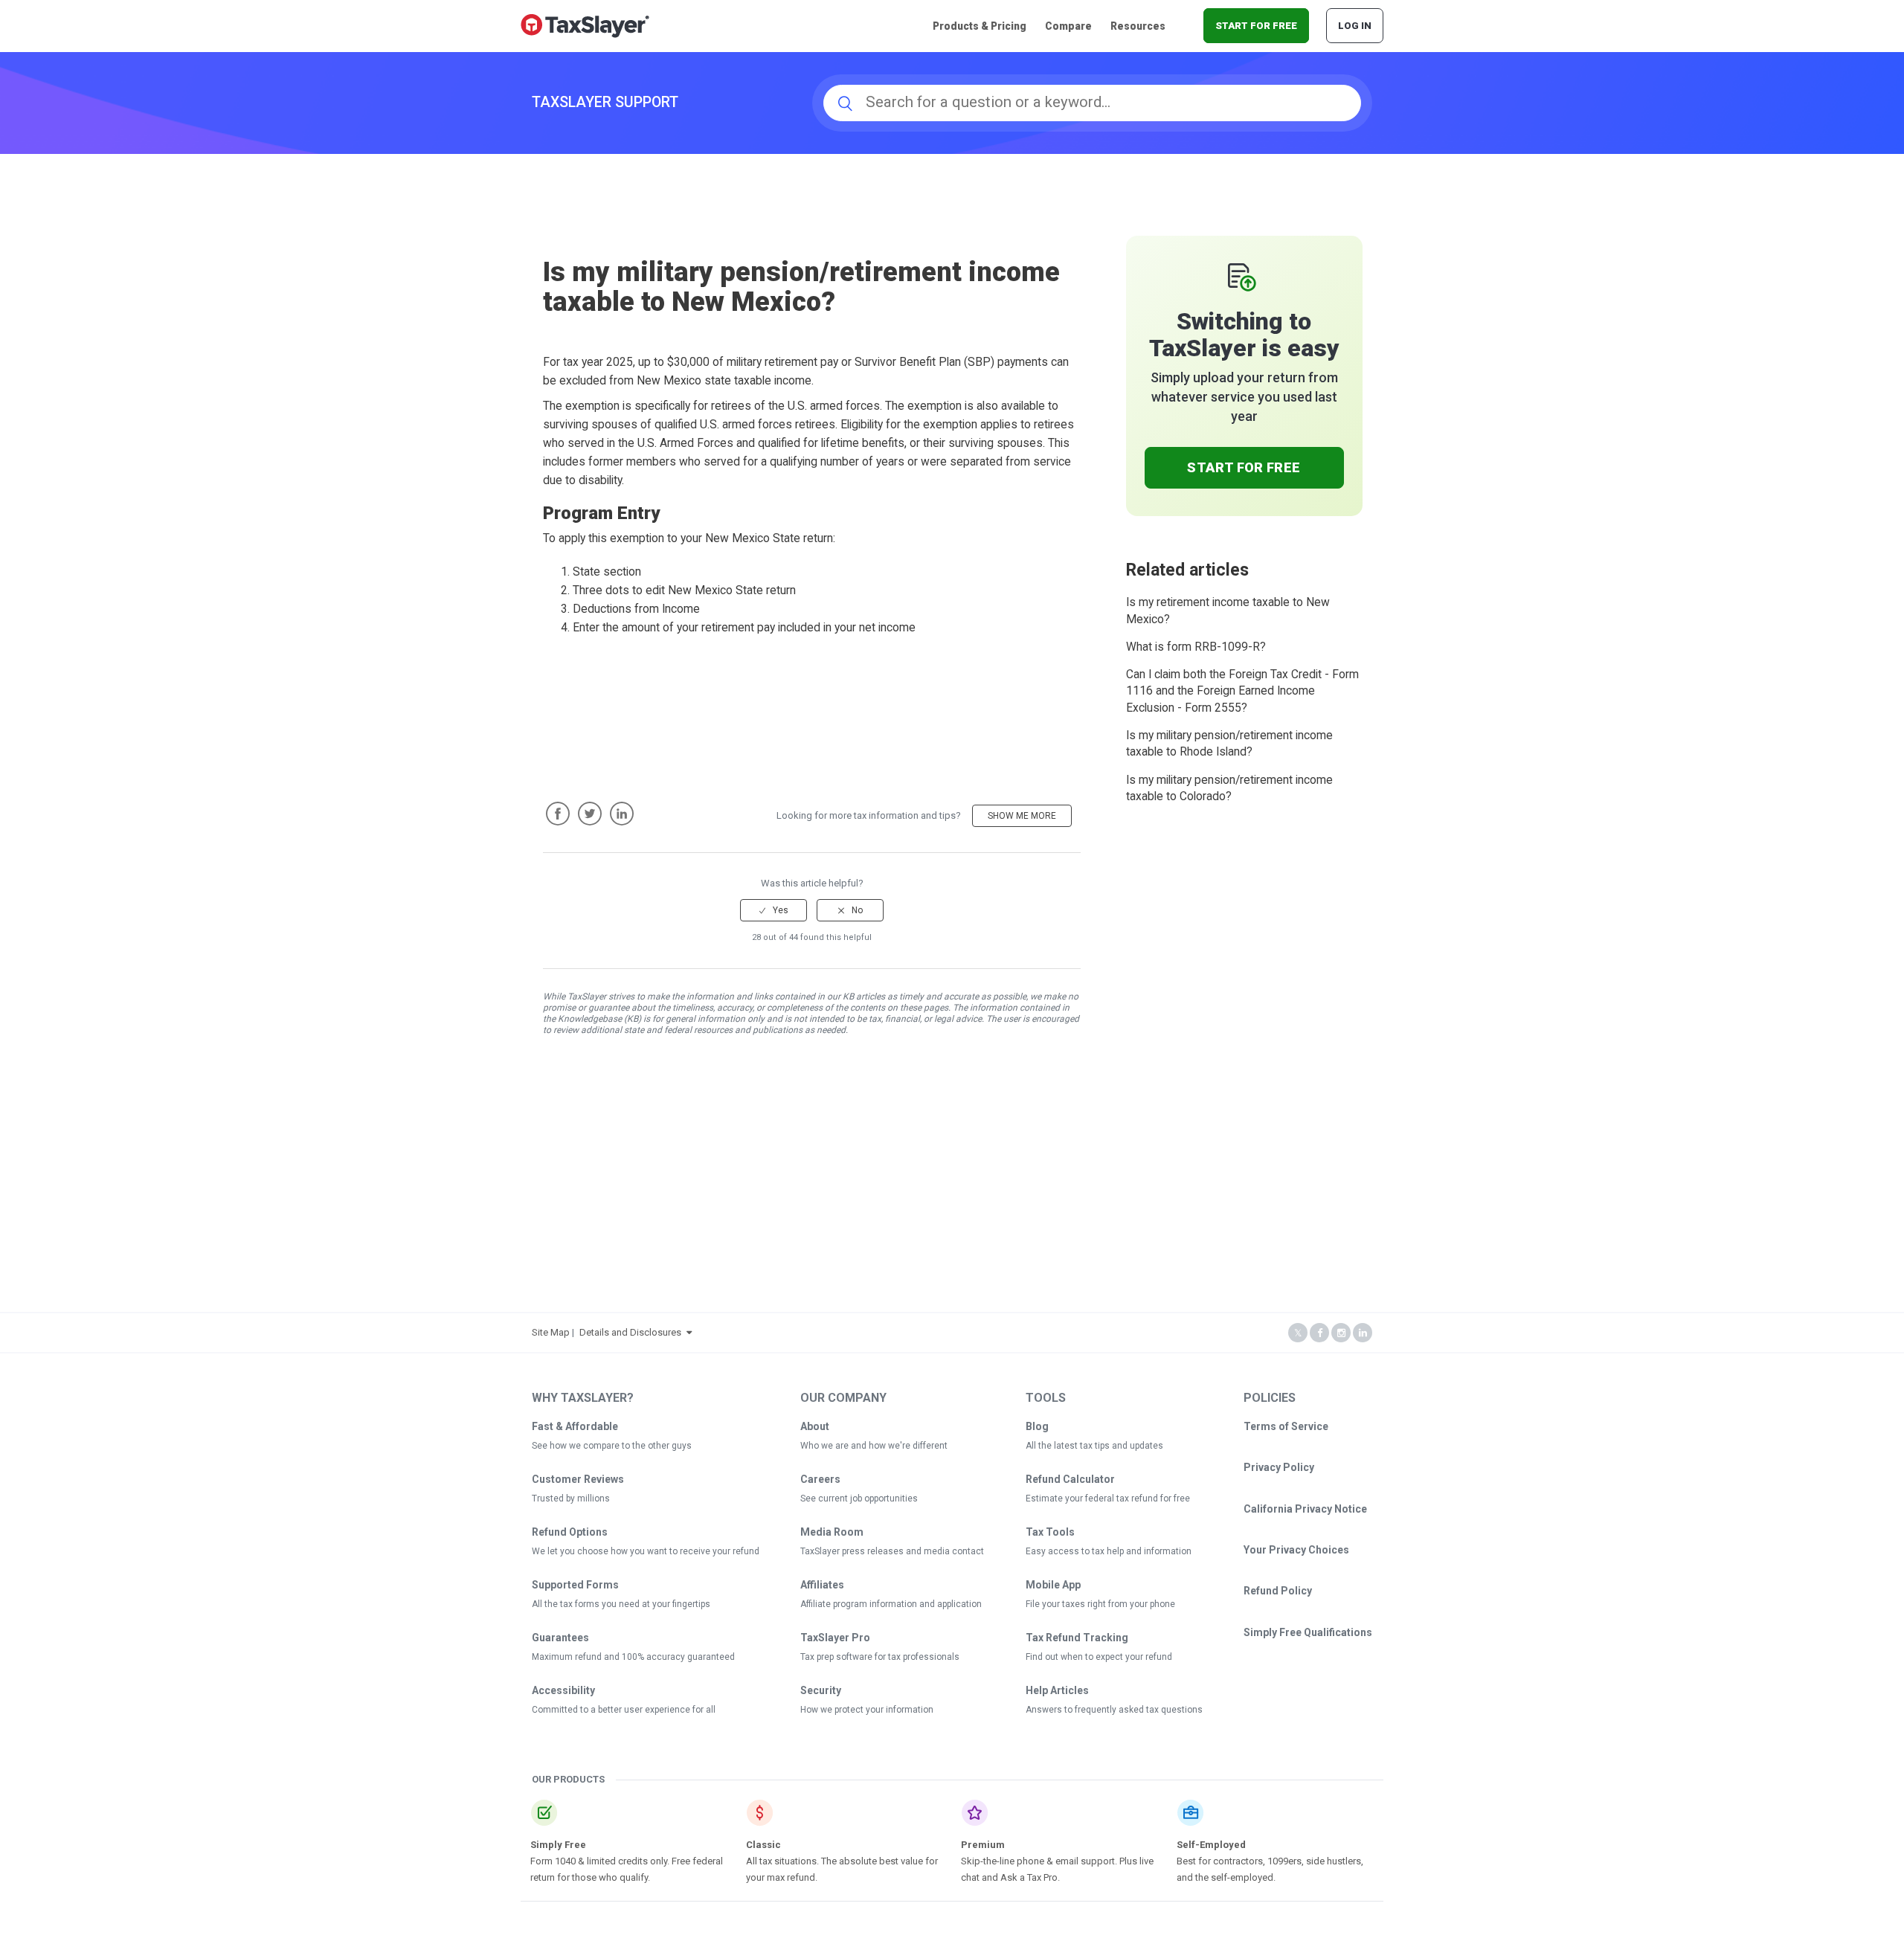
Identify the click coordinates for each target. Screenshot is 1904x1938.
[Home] (585, 25)
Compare (1068, 26)
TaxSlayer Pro (835, 1638)
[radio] (773, 910)
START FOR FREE (1256, 26)
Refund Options (570, 1532)
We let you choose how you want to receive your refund (646, 1551)
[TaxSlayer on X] (1298, 1333)
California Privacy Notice (1305, 1509)
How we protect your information (867, 1710)
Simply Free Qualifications (1308, 1632)
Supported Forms (575, 1585)
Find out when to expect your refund (1099, 1657)
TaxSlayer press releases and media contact (892, 1551)
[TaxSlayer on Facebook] (1319, 1333)
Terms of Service (1286, 1426)
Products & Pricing (980, 26)
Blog (1037, 1426)
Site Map (551, 1332)
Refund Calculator (1070, 1479)
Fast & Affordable (575, 1426)
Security (821, 1690)
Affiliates (822, 1585)
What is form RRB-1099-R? (1196, 647)
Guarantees (560, 1638)
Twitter (590, 814)
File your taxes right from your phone (1100, 1604)
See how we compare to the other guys (612, 1446)
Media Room (832, 1532)
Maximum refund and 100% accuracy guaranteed (633, 1657)
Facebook (558, 814)
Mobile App (1053, 1585)
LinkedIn (622, 814)
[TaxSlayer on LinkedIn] (1363, 1333)
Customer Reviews (578, 1479)
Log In (1355, 26)
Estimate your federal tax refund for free (1108, 1498)
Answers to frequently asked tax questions (1114, 1710)
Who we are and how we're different (874, 1446)
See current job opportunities (859, 1498)
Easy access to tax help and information (1109, 1551)
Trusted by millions (571, 1498)
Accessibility (563, 1690)
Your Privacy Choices (1296, 1550)
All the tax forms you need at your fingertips (621, 1604)
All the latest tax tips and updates (1094, 1446)
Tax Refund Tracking (1077, 1638)
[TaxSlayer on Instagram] (1341, 1333)
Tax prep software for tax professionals (880, 1657)
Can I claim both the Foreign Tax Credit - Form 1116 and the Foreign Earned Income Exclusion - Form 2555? (1242, 691)
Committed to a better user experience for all (624, 1710)
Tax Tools (1050, 1532)
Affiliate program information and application (891, 1604)
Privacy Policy (1279, 1467)
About (815, 1426)
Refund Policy (1278, 1591)
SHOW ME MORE (1022, 816)
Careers (820, 1479)
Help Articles (1057, 1690)
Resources (1138, 26)
